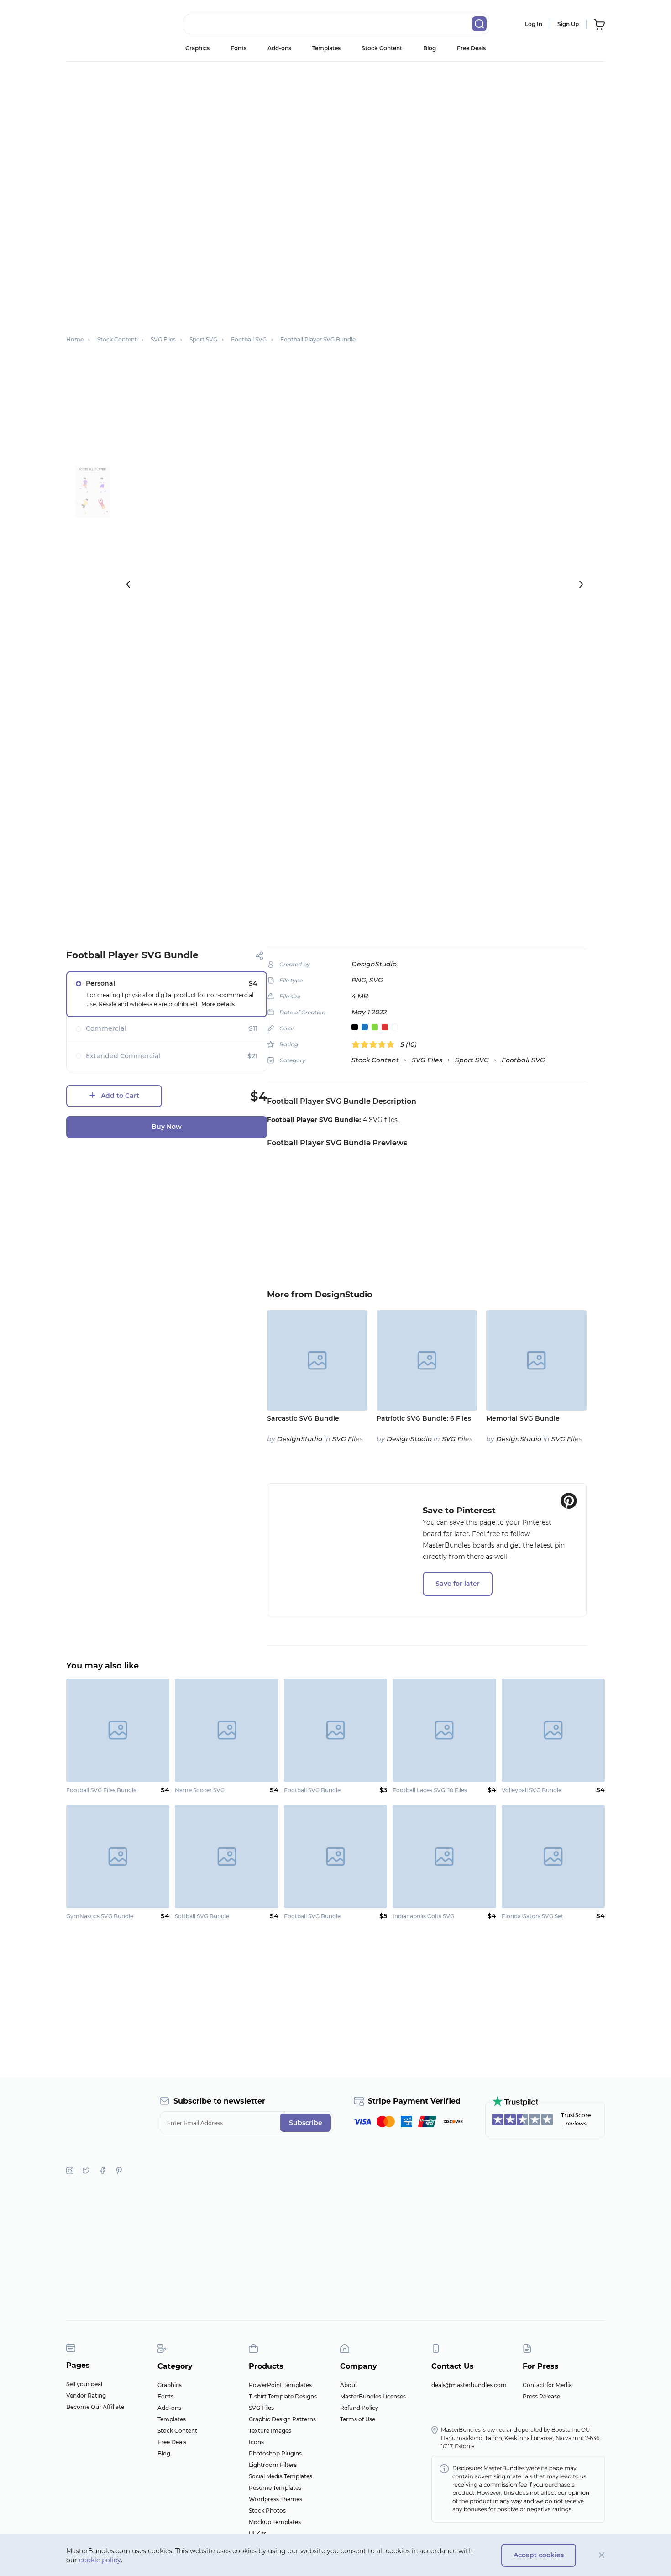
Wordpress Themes (275, 2499)
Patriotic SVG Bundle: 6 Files (424, 1418)
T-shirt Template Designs (283, 2396)
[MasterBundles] (96, 24)
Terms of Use (358, 2419)
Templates (326, 48)
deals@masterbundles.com (469, 2385)
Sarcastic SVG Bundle (303, 1418)
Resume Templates (275, 2488)
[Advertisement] (335, 130)
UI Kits (258, 2533)
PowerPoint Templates (280, 2385)
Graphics (197, 48)
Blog (430, 48)
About (349, 2385)
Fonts (239, 48)
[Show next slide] (581, 584)
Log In (534, 24)
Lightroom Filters (273, 2465)
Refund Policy (359, 2408)
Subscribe (306, 2123)
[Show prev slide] (128, 584)
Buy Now (167, 1127)
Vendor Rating (86, 2395)
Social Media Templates (280, 2476)
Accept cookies (539, 2555)
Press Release (541, 2396)
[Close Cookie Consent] (602, 2555)
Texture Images (270, 2431)
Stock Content (382, 48)
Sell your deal (84, 2384)
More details (218, 1004)
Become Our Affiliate (95, 2407)
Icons (256, 2442)
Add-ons (279, 48)
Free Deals (471, 48)
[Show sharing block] (259, 956)
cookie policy (100, 2560)
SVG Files (427, 1060)
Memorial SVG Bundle (523, 1418)
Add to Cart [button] (120, 1096)
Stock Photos (267, 2510)
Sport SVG (472, 1060)
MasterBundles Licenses (373, 2396)
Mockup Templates (275, 2522)
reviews (576, 2123)
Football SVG (523, 1060)
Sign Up (568, 24)
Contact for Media (547, 2385)
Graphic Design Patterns (282, 2419)
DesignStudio (374, 964)
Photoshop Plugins (275, 2453)
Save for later (458, 1584)
